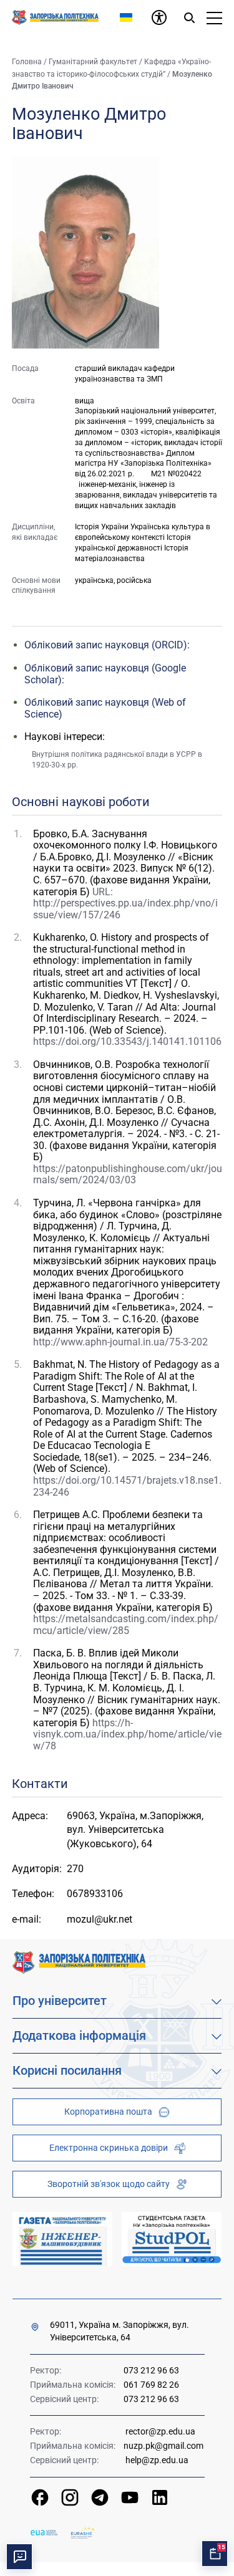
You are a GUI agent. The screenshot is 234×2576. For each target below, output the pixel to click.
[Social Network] (40, 2497)
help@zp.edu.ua (157, 2460)
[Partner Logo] (44, 2533)
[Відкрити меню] (214, 17)
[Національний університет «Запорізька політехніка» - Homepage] (79, 1962)
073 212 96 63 (151, 2370)
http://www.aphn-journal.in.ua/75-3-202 (120, 1342)
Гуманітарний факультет (93, 62)
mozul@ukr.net (100, 1919)
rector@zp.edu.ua (160, 2431)
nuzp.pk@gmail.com (163, 2446)
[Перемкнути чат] (19, 2557)
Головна (27, 62)
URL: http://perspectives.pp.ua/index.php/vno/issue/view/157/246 (125, 903)
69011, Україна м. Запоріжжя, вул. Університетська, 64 (119, 2331)
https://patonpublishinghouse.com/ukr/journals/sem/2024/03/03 (128, 1175)
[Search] (189, 17)
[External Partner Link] (62, 2239)
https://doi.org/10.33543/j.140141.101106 (127, 1041)
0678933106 (95, 1894)
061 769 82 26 (151, 2385)
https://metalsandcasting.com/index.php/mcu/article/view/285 (126, 1625)
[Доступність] (159, 17)
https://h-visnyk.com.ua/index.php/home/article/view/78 (127, 1734)
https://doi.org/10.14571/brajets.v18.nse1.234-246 (127, 1486)
